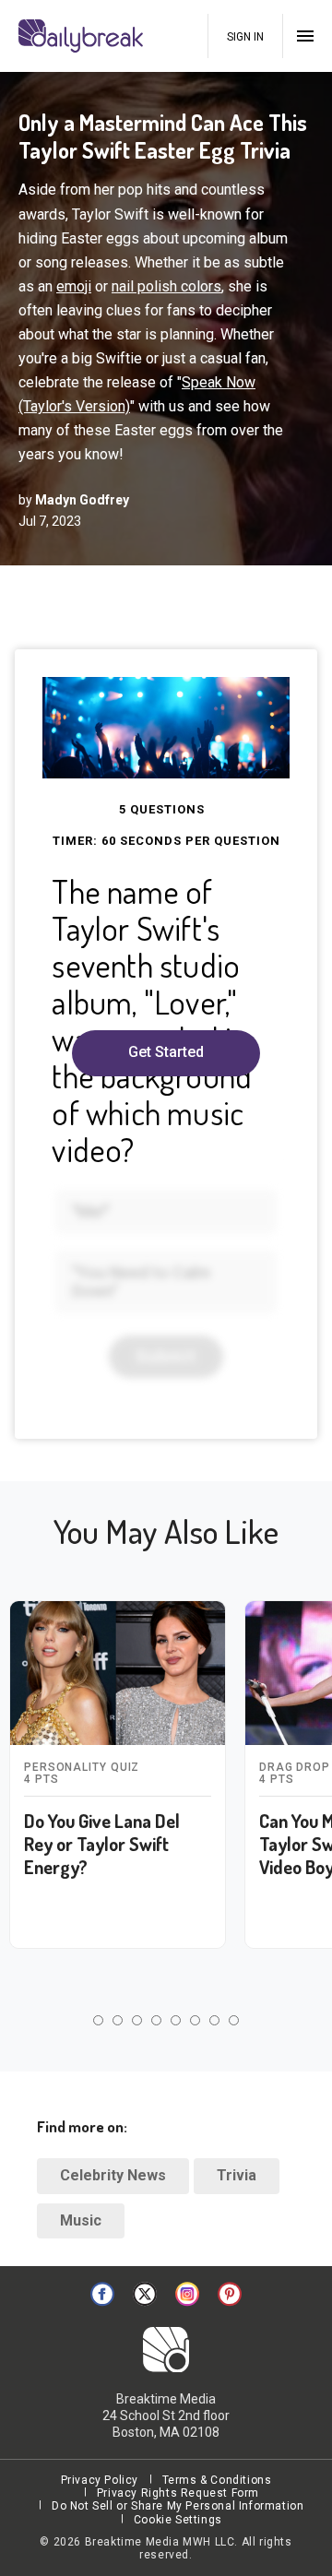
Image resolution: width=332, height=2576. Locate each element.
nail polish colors (166, 286)
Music (81, 2220)
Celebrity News (113, 2175)
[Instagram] (187, 2294)
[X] (145, 2294)
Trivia (237, 2175)
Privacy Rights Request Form (178, 2493)
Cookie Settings (178, 2520)
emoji (74, 286)
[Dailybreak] (83, 36)
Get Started (166, 1052)
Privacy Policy (100, 2480)
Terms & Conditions (217, 2480)
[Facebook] (102, 2294)
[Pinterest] (230, 2294)
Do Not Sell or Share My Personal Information (178, 2506)
